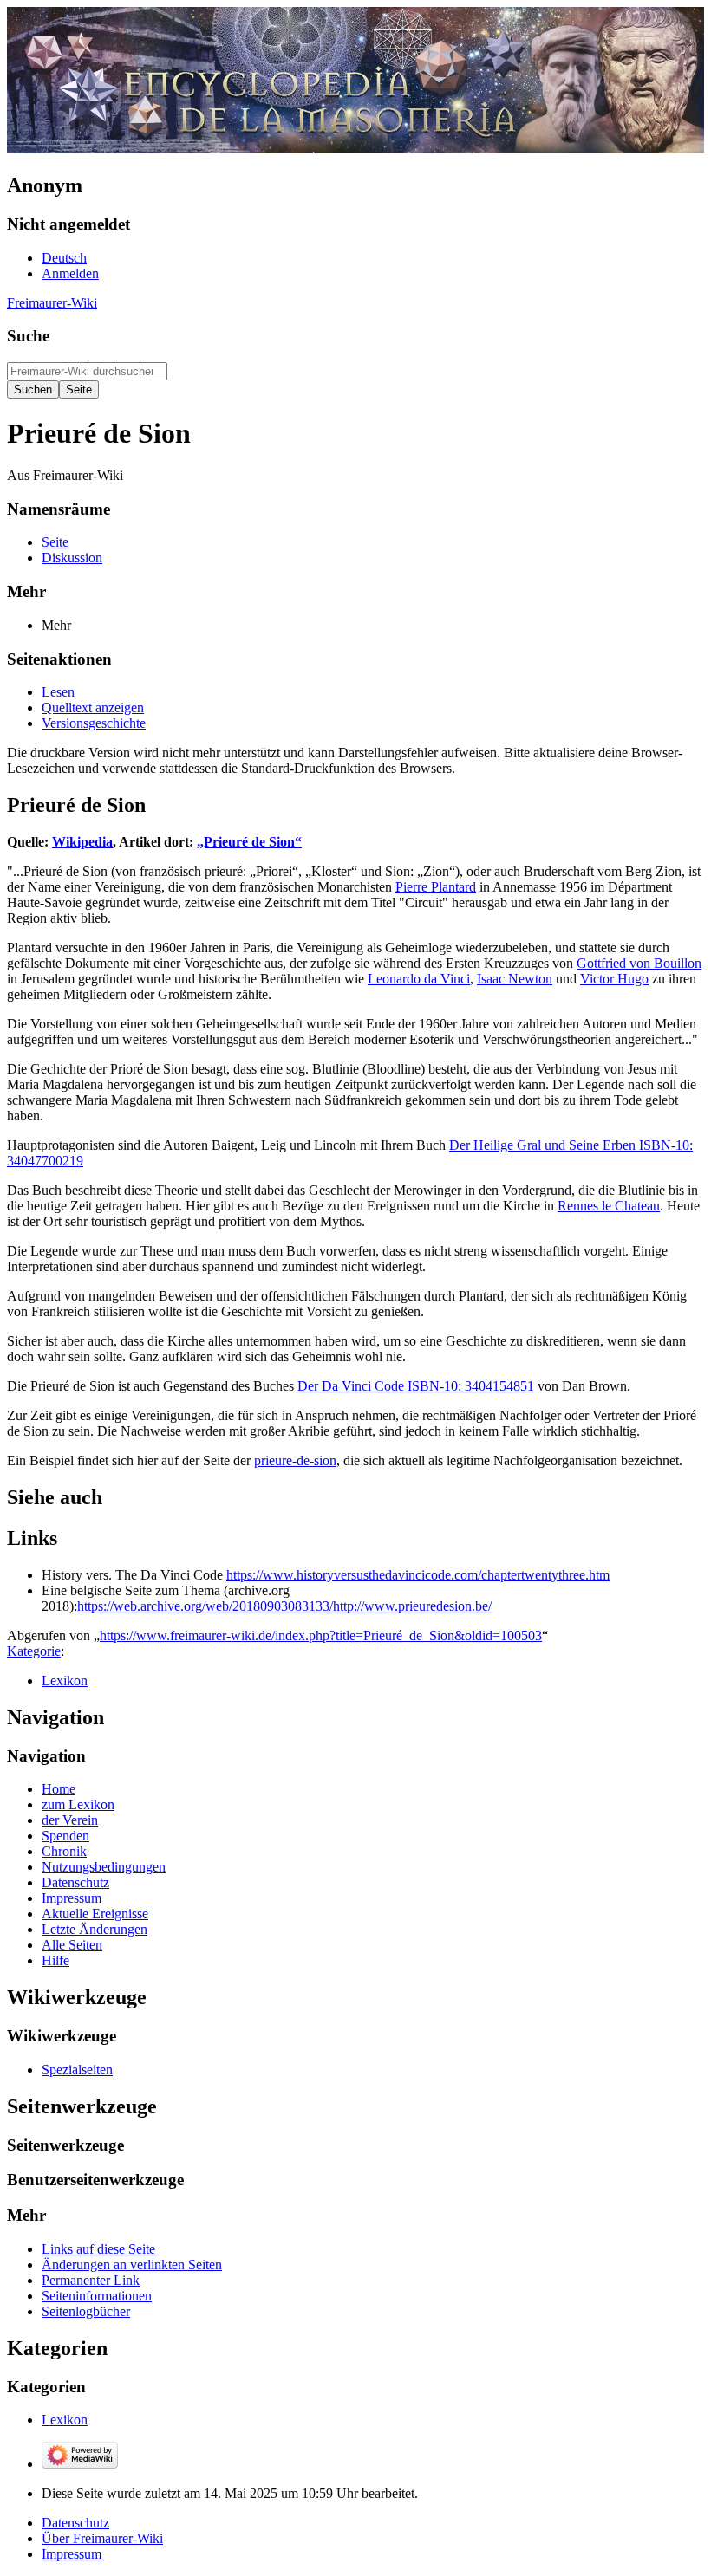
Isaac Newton (515, 979)
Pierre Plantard (436, 887)
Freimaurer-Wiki (52, 303)
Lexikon (65, 1681)
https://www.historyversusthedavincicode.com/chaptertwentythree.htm (418, 1575)
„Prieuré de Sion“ (249, 842)
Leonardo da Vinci (419, 979)
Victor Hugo (614, 979)
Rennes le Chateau (609, 1206)
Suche (28, 336)
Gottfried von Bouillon (639, 963)
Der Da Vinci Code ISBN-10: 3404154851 (416, 1386)
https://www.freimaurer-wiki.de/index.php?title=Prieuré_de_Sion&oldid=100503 (321, 1635)
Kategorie (34, 1651)
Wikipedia (82, 842)
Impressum (72, 2554)
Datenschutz (75, 2523)
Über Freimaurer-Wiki (102, 2538)
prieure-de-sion (295, 1460)
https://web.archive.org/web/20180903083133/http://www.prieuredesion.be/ (284, 1606)
